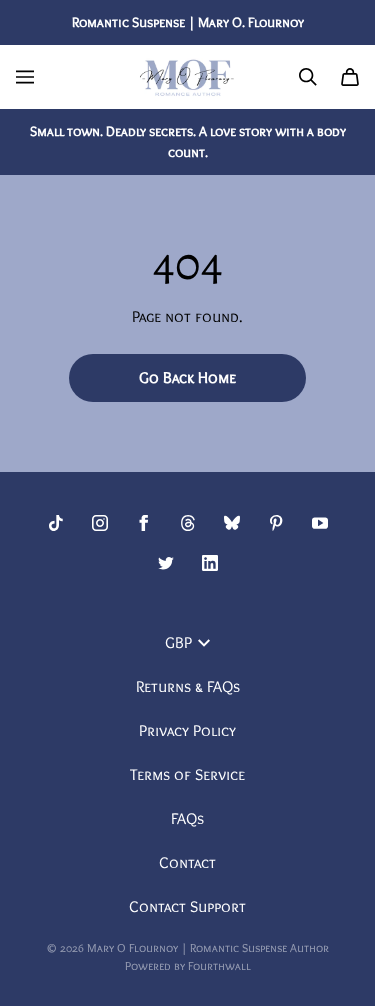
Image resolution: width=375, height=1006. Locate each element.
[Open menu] (25, 77)
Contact (187, 862)
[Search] (308, 77)
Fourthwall (219, 965)
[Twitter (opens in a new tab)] (166, 563)
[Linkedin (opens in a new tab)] (210, 563)
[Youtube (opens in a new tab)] (320, 523)
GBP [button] (178, 642)
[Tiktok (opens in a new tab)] (56, 523)
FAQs (187, 818)
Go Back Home (187, 377)
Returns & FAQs (188, 686)
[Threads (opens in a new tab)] (188, 523)
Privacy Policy (187, 730)
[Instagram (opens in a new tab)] (100, 523)
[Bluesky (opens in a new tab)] (232, 523)
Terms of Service (187, 774)
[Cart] (350, 77)
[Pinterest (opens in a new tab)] (276, 523)
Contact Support (187, 906)
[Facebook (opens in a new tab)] (144, 523)
